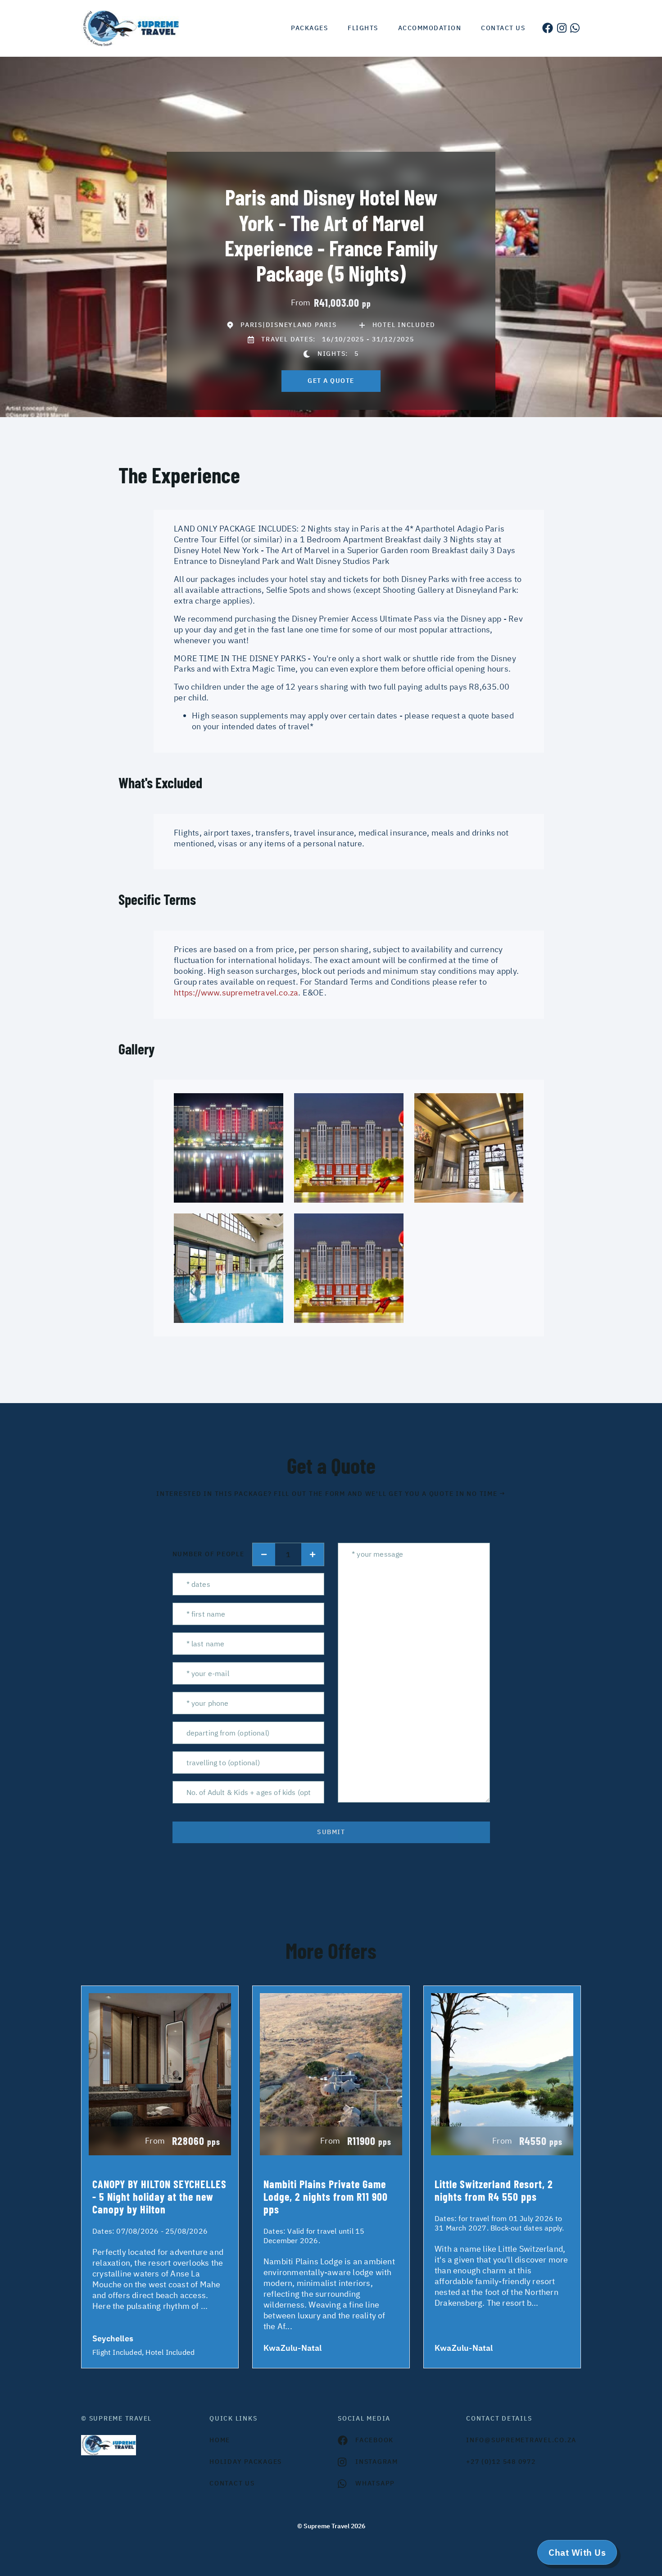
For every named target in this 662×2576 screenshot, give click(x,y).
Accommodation (430, 28)
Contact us (503, 28)
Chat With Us (577, 2552)
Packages (309, 28)
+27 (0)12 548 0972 (501, 2462)
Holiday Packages (246, 2462)
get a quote (331, 381)
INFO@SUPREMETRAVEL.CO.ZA (521, 2440)
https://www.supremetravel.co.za (236, 993)
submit (331, 1832)
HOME (220, 2440)
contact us (232, 2483)
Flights (363, 28)
